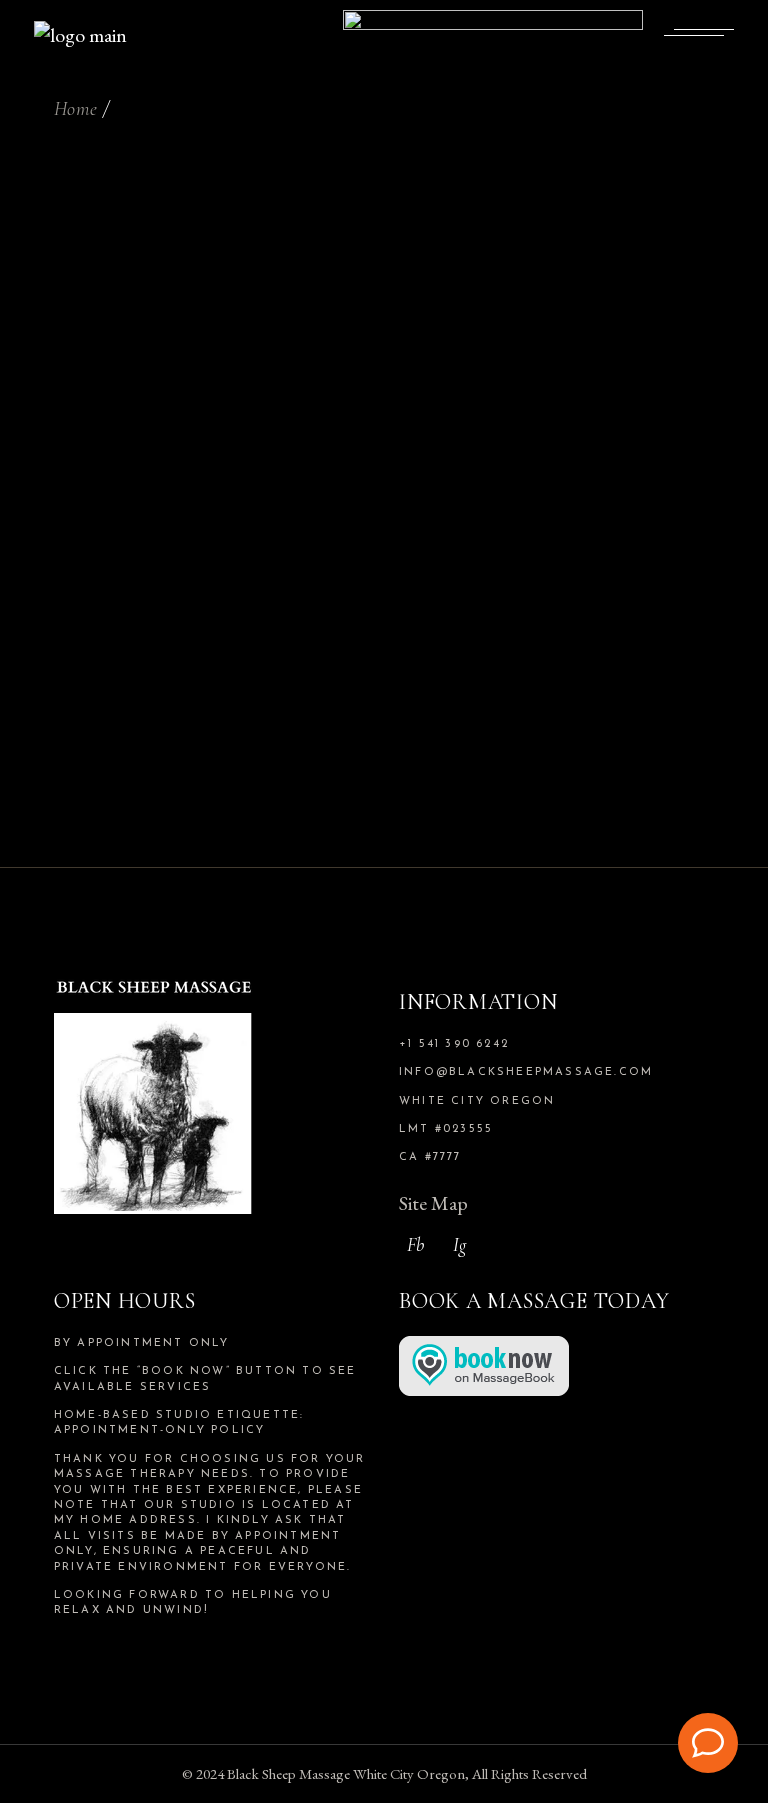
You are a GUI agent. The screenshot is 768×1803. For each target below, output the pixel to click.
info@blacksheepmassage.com (526, 1072)
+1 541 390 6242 (454, 1044)
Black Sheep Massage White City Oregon (346, 1773)
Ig (459, 1244)
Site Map (433, 1203)
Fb (415, 1244)
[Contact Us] (708, 1743)
